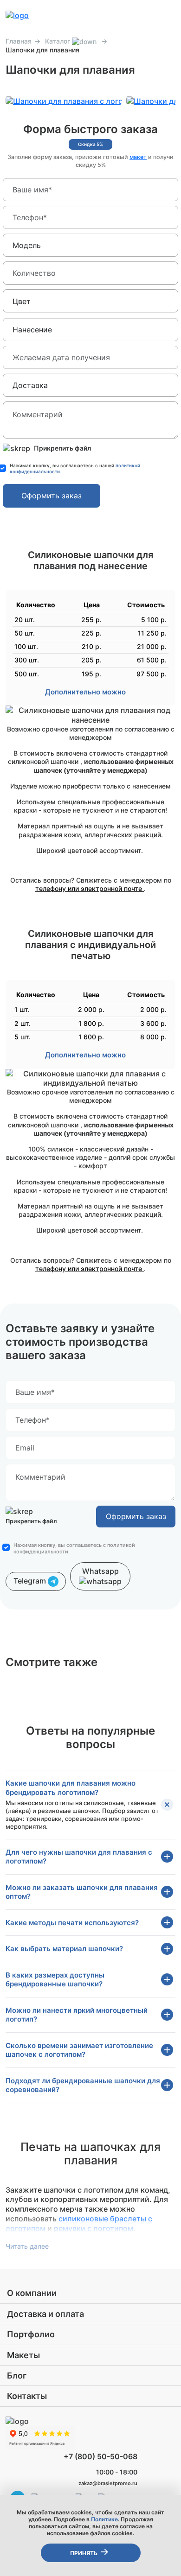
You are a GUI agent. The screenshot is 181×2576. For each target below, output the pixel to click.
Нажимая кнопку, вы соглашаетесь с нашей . (75, 468)
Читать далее (27, 2246)
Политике (104, 2519)
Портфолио (31, 2334)
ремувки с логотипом (94, 2228)
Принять (84, 2553)
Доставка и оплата (45, 2314)
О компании (32, 2293)
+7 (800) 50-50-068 (100, 2456)
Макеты (23, 2355)
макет (138, 157)
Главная (19, 41)
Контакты (27, 2396)
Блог (17, 2376)
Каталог (58, 41)
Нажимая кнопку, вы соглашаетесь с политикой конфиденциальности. (74, 1548)
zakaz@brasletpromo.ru (108, 2483)
